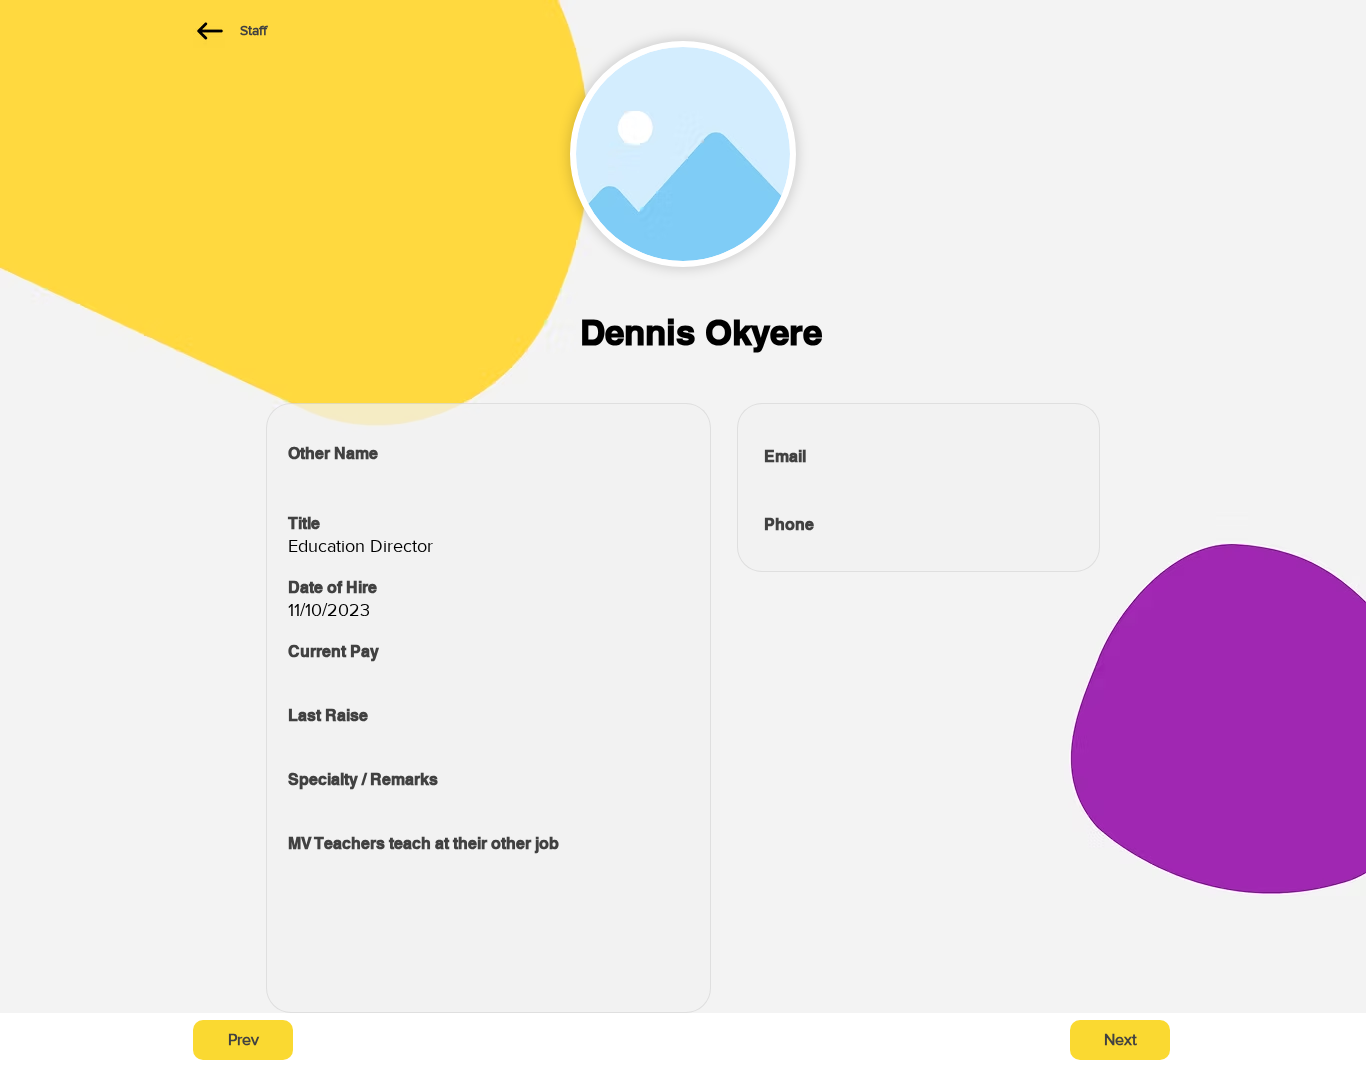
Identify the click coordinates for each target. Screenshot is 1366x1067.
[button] (243, 1040)
